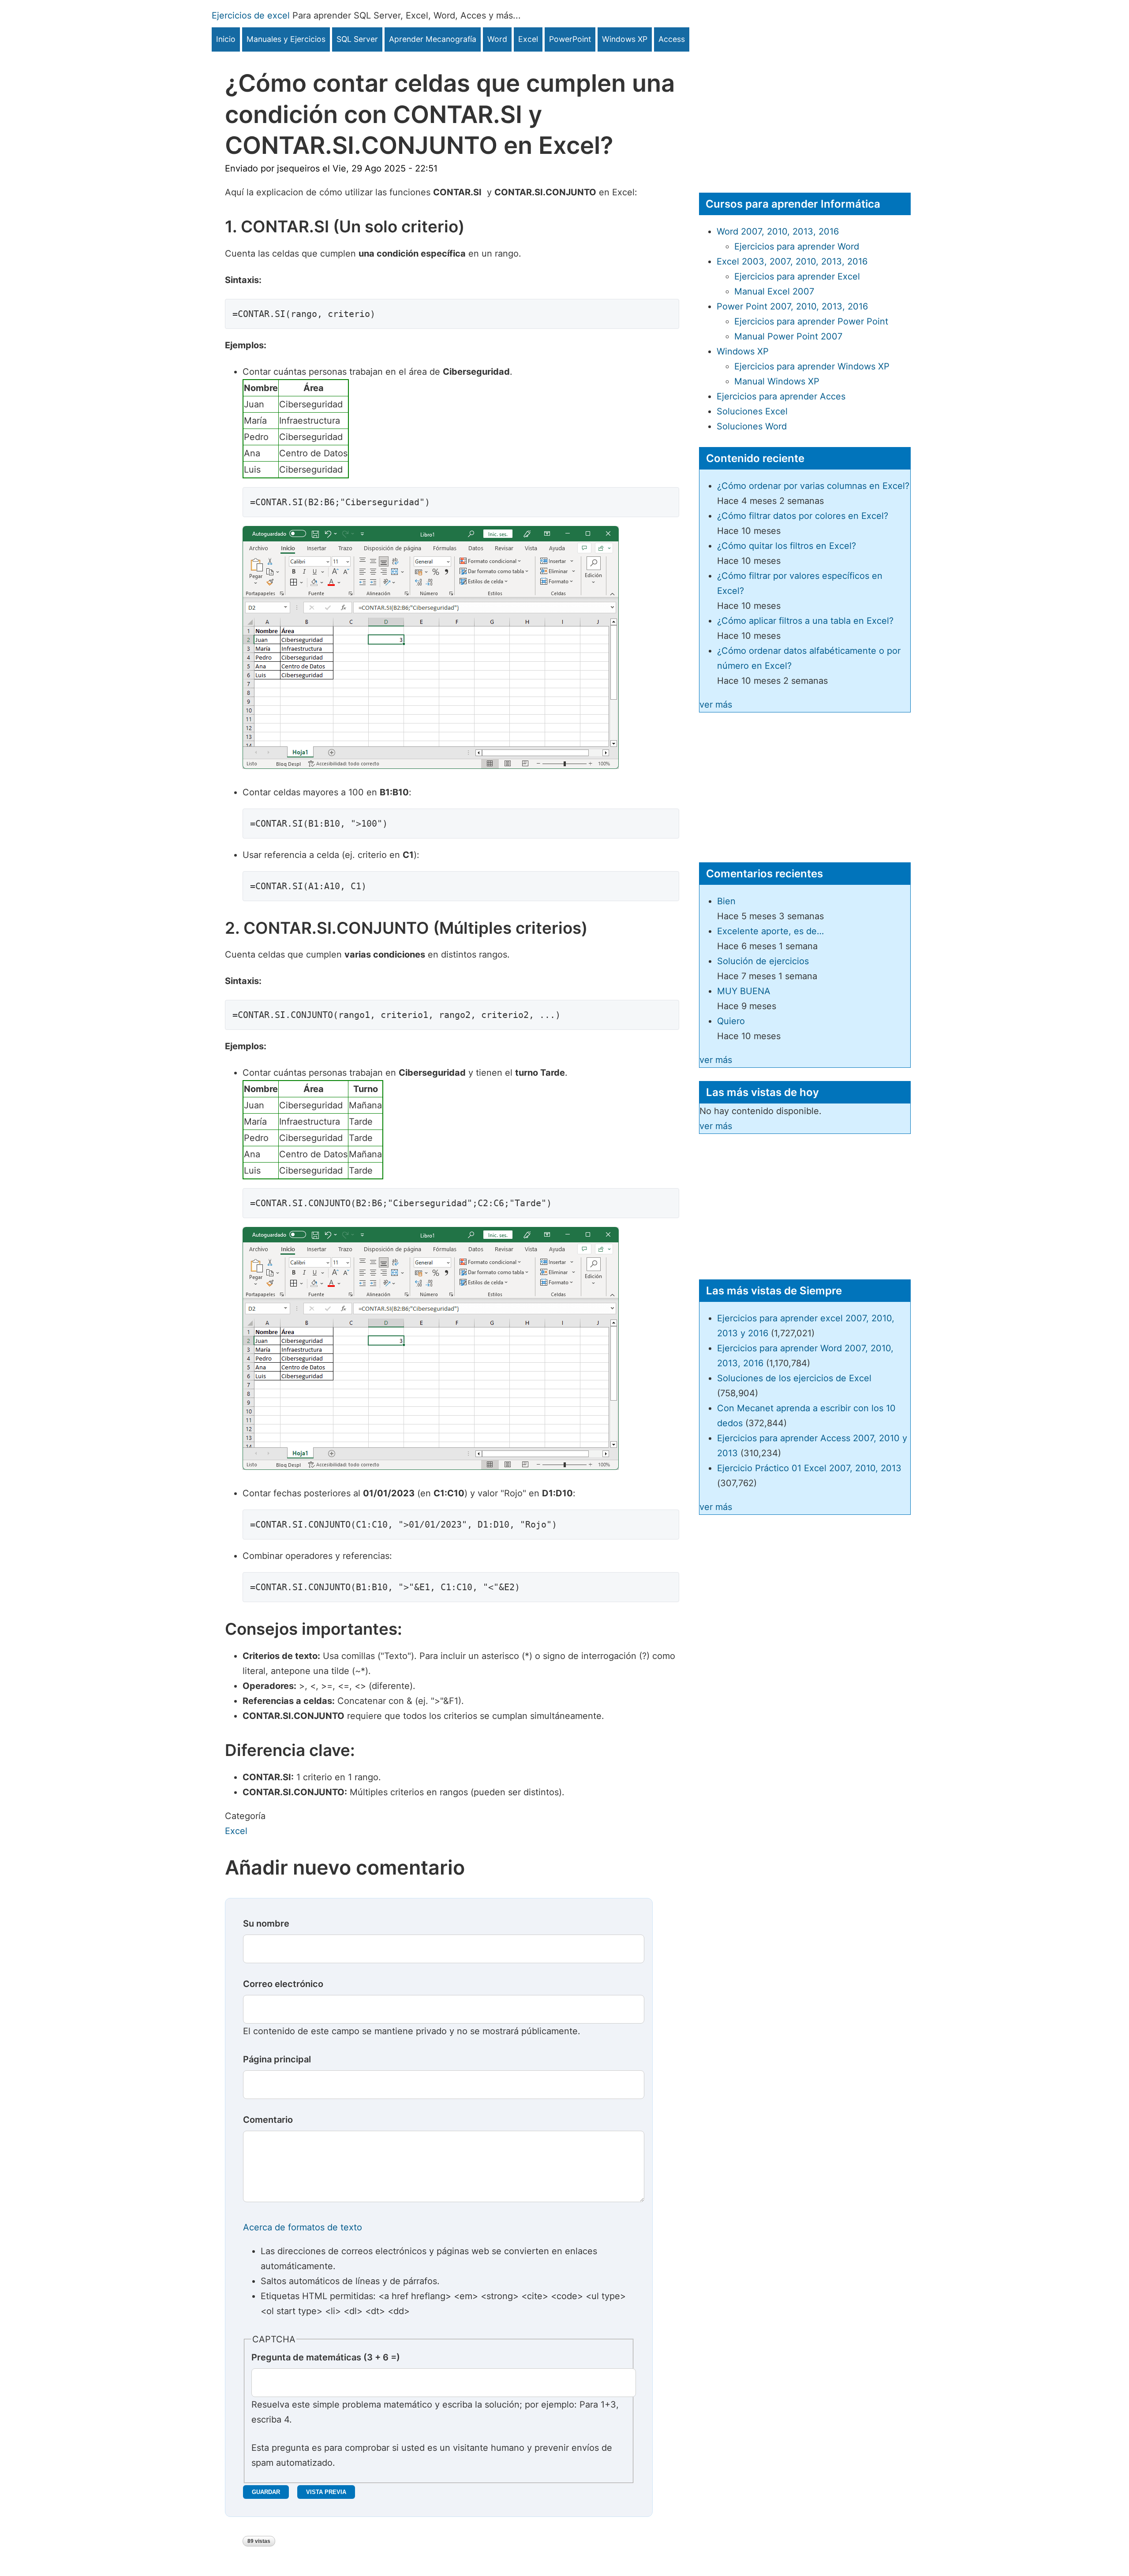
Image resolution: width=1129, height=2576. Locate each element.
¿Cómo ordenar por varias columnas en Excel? (813, 486)
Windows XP (625, 39)
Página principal (277, 2059)
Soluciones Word (752, 426)
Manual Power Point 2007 (788, 336)
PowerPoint (570, 39)
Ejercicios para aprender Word (797, 246)
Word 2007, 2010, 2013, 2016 (778, 231)
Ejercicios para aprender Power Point (811, 321)
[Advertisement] (805, 113)
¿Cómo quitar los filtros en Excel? (787, 546)
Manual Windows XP (777, 381)
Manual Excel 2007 (774, 291)
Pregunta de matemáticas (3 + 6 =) (326, 2357)
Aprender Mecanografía (433, 39)
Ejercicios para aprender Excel (797, 276)
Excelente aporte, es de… (770, 931)
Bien (726, 901)
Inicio (226, 39)
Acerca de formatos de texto (303, 2227)
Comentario (268, 2120)
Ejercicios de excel (251, 15)
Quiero (731, 1021)
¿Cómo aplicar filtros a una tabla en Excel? (805, 621)
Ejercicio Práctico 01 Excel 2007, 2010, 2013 (809, 1468)
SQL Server (357, 39)
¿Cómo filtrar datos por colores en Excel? (803, 516)
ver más (716, 705)
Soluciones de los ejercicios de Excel (794, 1378)
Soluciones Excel (752, 411)
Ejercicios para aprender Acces (781, 396)
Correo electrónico (283, 1984)
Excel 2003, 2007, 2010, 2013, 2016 (792, 261)
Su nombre (266, 1924)
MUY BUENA (744, 991)
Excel (528, 39)
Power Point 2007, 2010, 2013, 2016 (792, 306)
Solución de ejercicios (763, 961)
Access (672, 39)
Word (497, 39)
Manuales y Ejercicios (286, 39)
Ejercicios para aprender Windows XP (812, 366)
